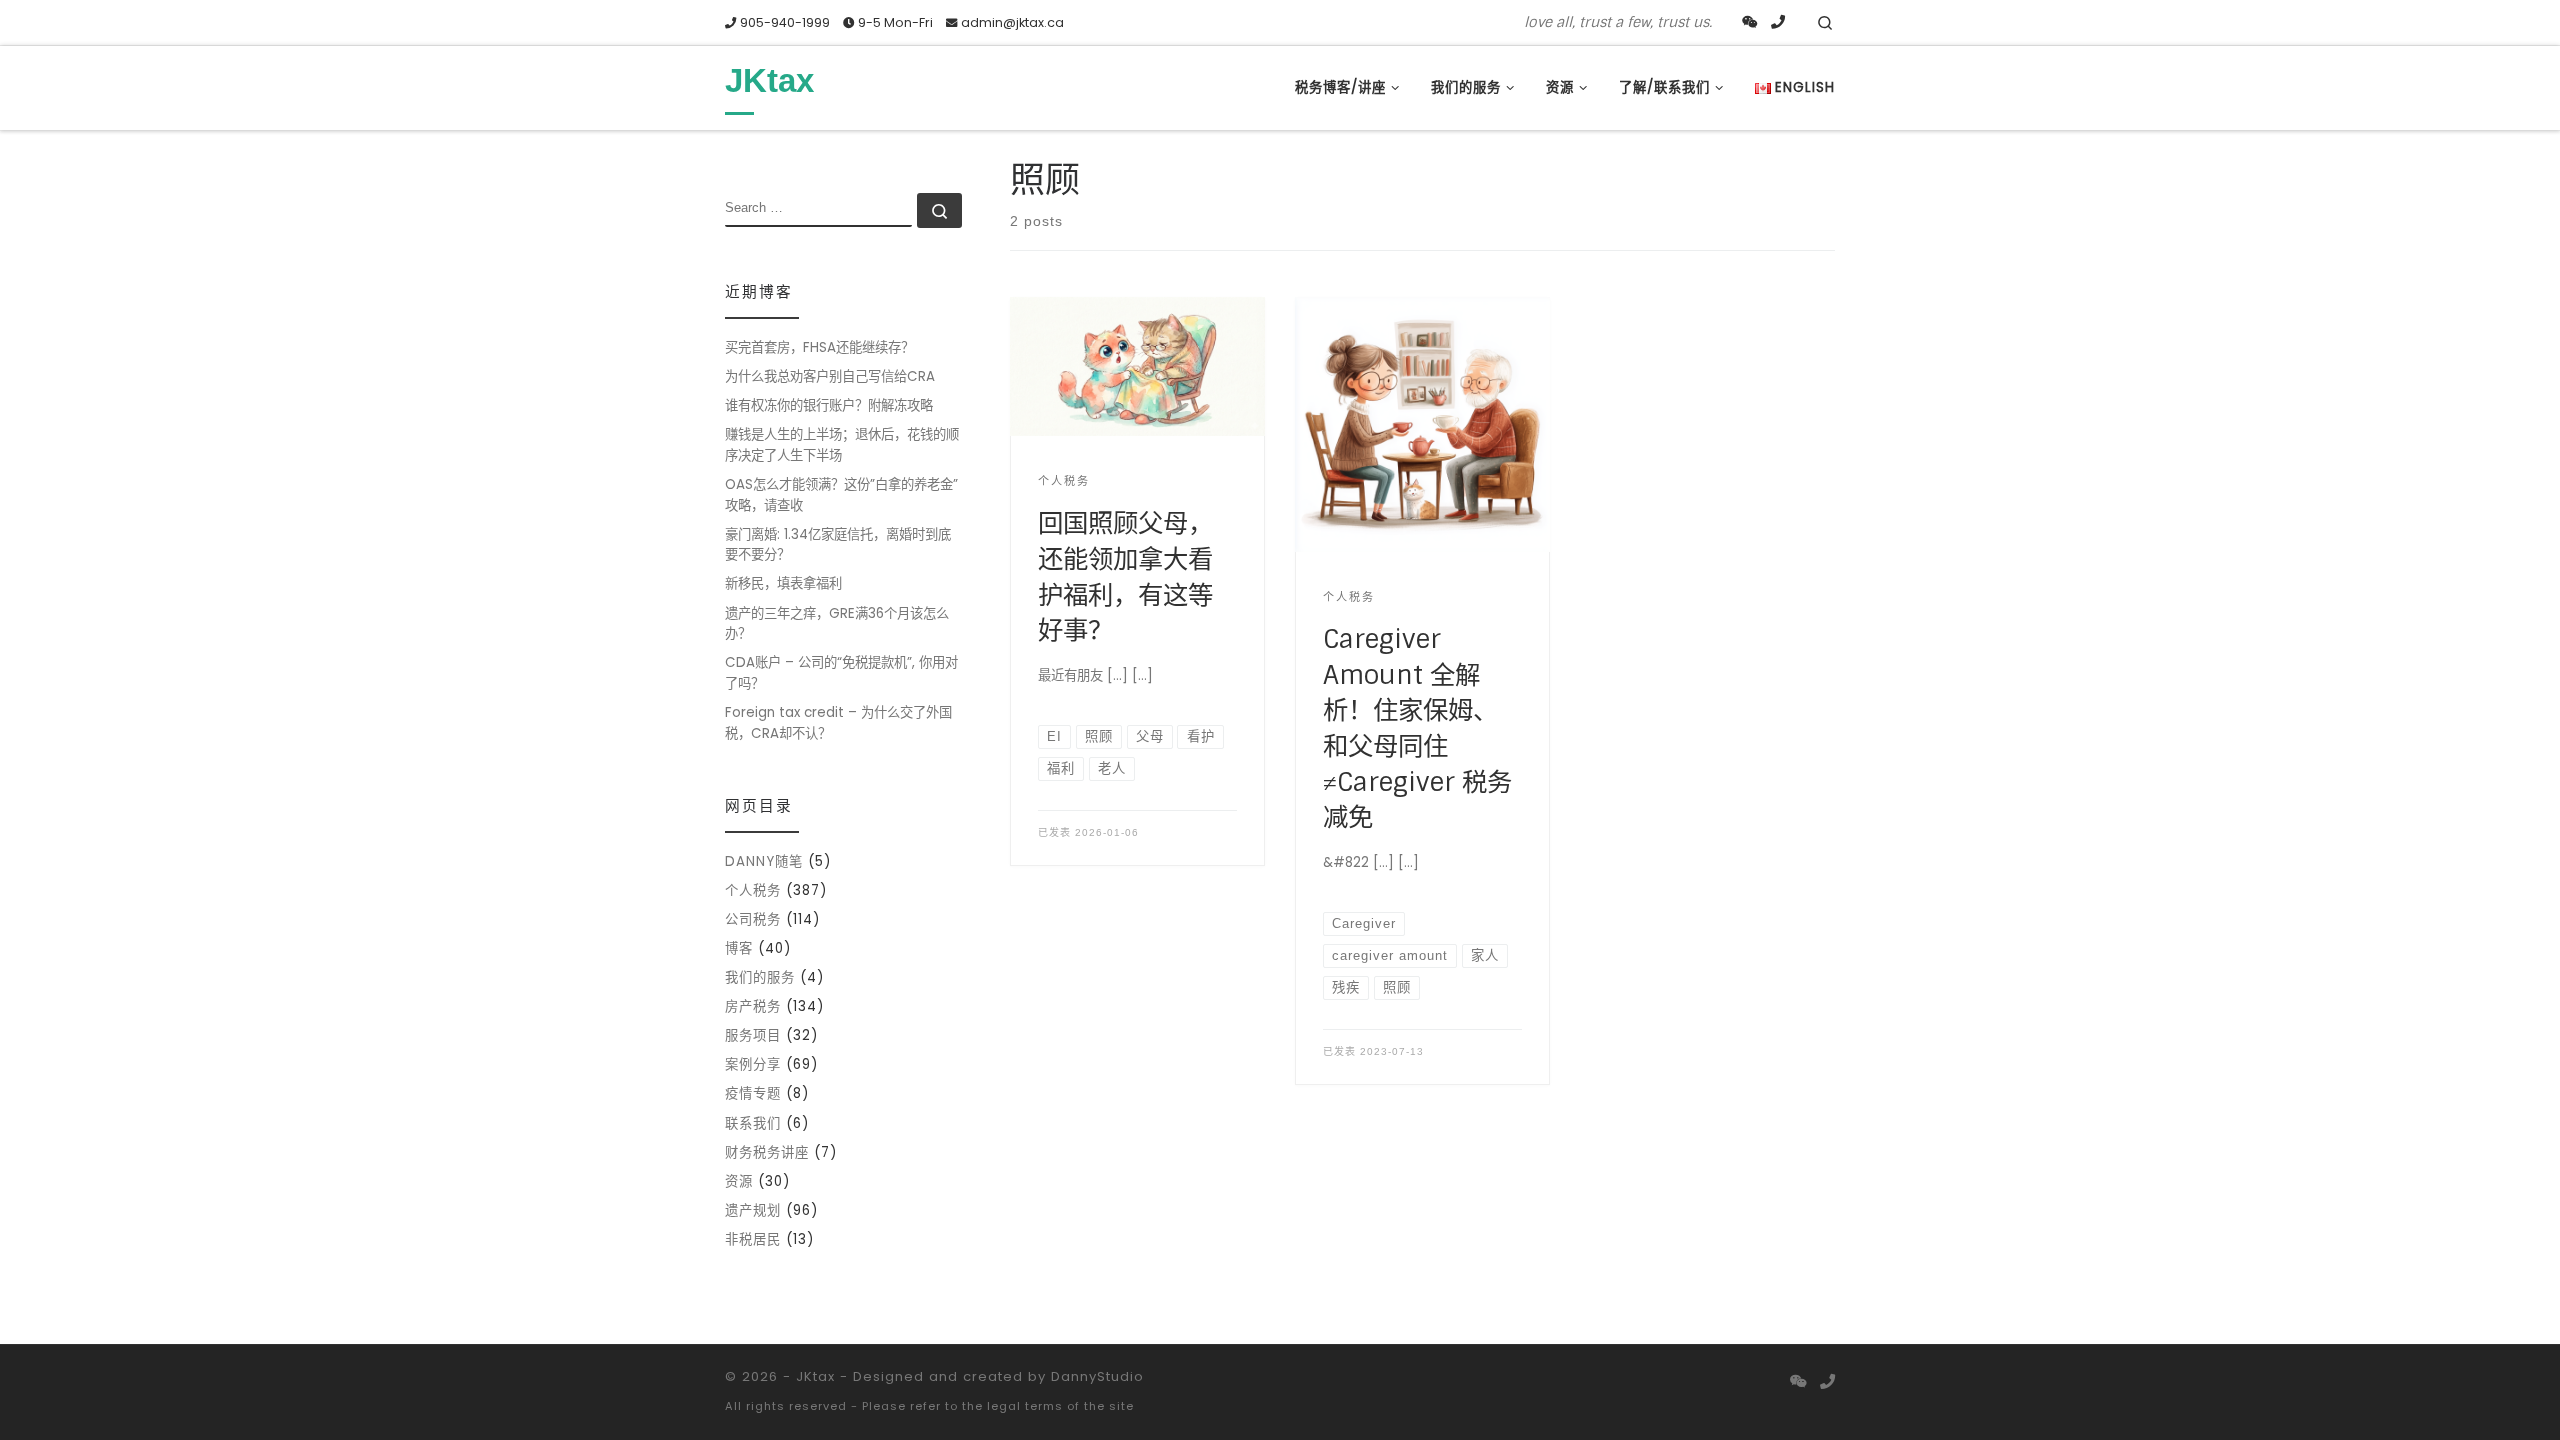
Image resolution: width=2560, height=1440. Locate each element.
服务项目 (753, 1035)
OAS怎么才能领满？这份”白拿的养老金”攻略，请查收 (841, 495)
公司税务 (753, 919)
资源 (739, 1181)
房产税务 (753, 1006)
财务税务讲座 (767, 1152)
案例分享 (753, 1064)
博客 (739, 948)
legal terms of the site (1060, 1406)
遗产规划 (753, 1210)
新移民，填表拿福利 (783, 583)
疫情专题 (753, 1093)
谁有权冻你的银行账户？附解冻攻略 (829, 405)
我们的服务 (760, 977)
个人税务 (753, 890)
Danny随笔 (764, 861)
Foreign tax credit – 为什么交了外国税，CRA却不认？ (838, 723)
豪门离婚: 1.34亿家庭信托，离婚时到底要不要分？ (838, 545)
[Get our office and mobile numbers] (1778, 23)
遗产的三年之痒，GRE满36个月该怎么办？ (837, 624)
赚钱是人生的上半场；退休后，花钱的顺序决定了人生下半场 (842, 445)
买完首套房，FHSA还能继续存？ (819, 347)
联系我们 (753, 1123)
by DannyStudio (1086, 1376)
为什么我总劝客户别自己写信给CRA (830, 376)
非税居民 (753, 1239)
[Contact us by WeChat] (1750, 23)
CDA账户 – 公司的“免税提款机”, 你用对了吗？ (841, 673)
